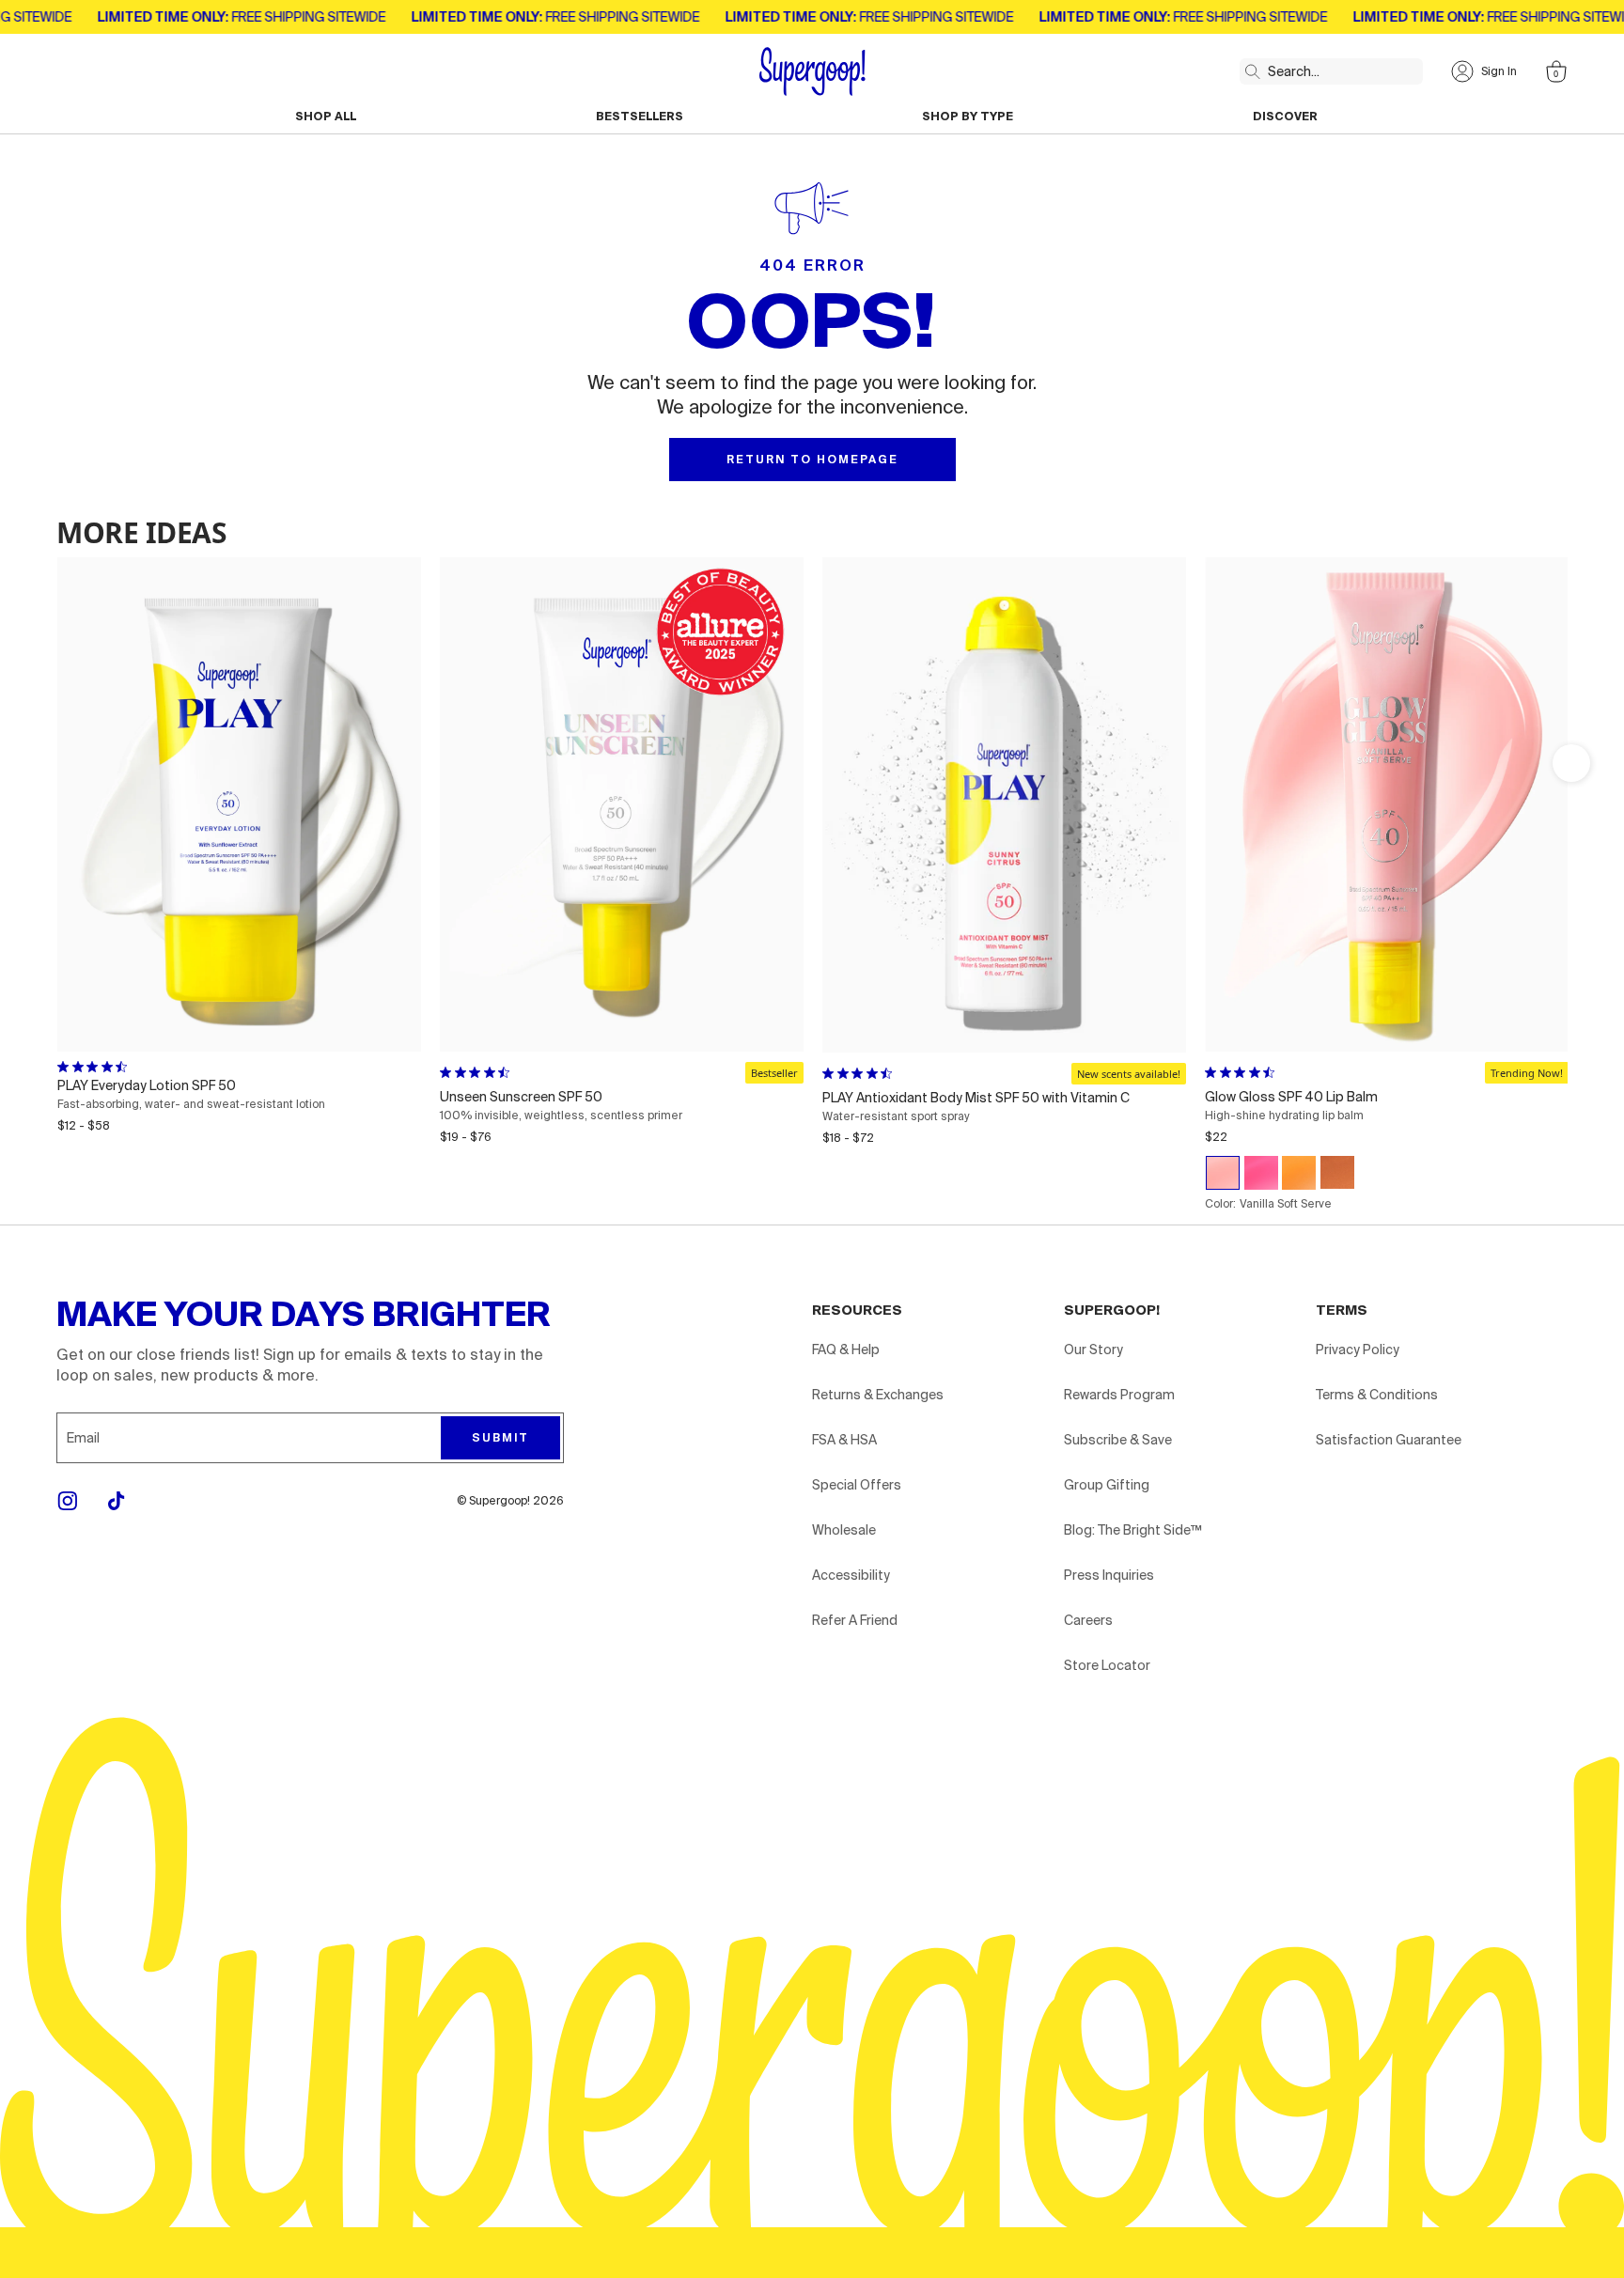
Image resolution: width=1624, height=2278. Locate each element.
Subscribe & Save (1118, 1440)
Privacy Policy (1358, 1350)
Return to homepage (812, 460)
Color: (1268, 1204)
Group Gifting (1107, 1485)
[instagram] (68, 1501)
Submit (500, 1438)
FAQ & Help (846, 1350)
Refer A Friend (855, 1620)
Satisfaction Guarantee (1389, 1440)
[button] (1571, 763)
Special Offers (857, 1485)
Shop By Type (968, 117)
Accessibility (851, 1575)
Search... (1294, 71)
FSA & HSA (844, 1440)
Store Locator (1107, 1665)
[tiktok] (117, 1501)
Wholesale (844, 1530)
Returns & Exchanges (878, 1395)
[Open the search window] (1249, 67)
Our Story (1093, 1350)
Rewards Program (1119, 1395)
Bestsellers (640, 117)
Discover (1285, 117)
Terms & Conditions (1377, 1395)
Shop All (326, 117)
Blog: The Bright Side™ (1133, 1530)
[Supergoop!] (812, 71)
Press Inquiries (1109, 1575)
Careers (1088, 1620)
